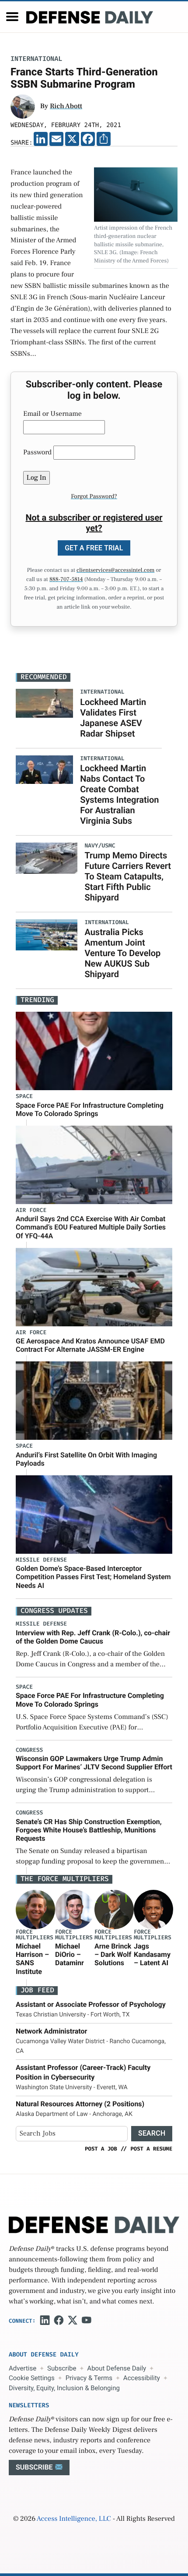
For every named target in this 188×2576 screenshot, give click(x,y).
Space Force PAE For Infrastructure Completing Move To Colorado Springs (90, 1109)
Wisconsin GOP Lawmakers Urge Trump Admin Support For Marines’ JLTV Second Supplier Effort (94, 1763)
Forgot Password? (94, 496)
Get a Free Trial (94, 548)
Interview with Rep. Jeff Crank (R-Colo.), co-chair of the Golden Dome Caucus (93, 1637)
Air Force (31, 1210)
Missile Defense (41, 1560)
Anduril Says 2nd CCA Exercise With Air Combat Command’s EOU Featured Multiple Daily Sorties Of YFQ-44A (91, 1227)
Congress (29, 1750)
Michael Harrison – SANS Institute (32, 1959)
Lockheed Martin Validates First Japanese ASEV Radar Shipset (113, 718)
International (36, 59)
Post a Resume (151, 2149)
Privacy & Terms (89, 2378)
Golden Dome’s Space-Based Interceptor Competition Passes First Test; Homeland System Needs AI (93, 1577)
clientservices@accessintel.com (115, 570)
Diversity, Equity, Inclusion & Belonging (64, 2388)
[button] (12, 17)
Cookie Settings (32, 2378)
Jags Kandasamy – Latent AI (152, 1954)
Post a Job (101, 2149)
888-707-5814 (66, 580)
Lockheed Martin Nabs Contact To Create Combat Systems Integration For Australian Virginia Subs (119, 794)
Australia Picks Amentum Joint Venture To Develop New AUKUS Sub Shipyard (122, 953)
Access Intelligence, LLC (74, 2519)
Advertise (23, 2368)
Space (24, 1097)
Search (152, 2133)
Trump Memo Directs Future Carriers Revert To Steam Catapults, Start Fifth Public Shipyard (128, 876)
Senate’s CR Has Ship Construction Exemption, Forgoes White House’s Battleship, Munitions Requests (89, 1830)
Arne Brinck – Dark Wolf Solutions (113, 1954)
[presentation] (35, 1909)
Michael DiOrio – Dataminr (70, 1954)
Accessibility (142, 2378)
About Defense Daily (117, 2368)
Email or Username (52, 414)
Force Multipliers (35, 1935)
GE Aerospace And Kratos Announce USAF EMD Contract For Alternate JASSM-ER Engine (90, 1345)
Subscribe (62, 2368)
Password (37, 453)
